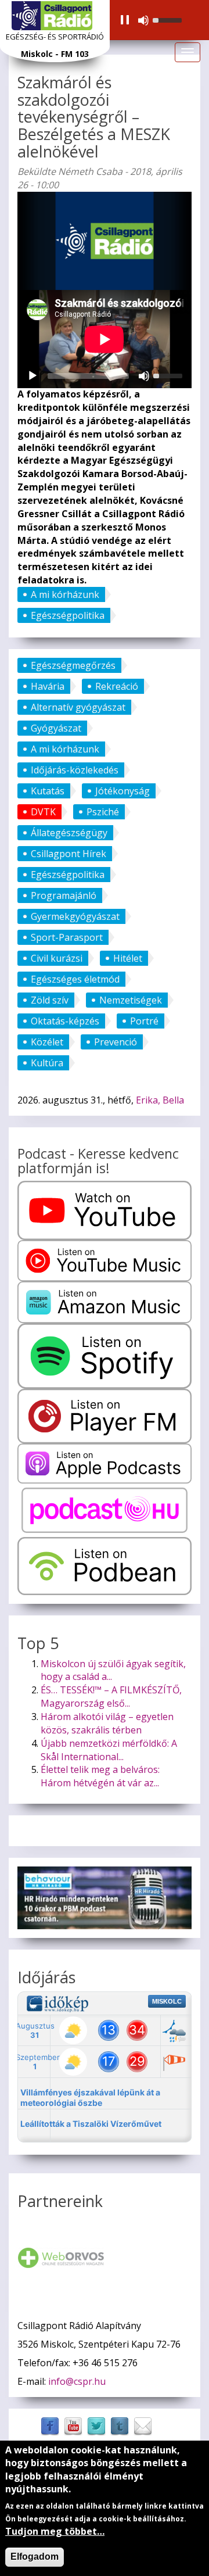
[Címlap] (52, 16)
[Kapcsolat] (143, 2425)
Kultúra (47, 1063)
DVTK (43, 812)
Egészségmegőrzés (73, 665)
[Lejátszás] (33, 376)
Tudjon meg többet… (55, 2531)
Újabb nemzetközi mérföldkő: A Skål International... (109, 1750)
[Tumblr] (120, 2425)
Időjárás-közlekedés (75, 770)
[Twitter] (96, 2425)
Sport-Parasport (67, 937)
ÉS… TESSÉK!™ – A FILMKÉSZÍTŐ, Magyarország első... (111, 1697)
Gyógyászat (56, 728)
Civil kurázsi (57, 958)
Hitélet (128, 958)
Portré (144, 1021)
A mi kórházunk (65, 594)
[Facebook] (50, 2425)
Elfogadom (35, 2557)
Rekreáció (117, 686)
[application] (150, 20)
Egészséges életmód (75, 979)
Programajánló (64, 895)
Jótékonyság (122, 791)
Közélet (47, 1042)
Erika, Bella (160, 1100)
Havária (48, 686)
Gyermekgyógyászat (75, 916)
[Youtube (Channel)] (73, 2425)
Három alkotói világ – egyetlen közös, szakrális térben (107, 1723)
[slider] (169, 19)
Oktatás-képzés (65, 1021)
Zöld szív (50, 1000)
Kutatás (48, 791)
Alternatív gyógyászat (78, 707)
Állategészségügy (69, 833)
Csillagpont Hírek (69, 854)
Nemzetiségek (131, 1000)
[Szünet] (125, 20)
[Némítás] (143, 20)
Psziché (103, 812)
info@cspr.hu (77, 2381)
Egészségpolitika (68, 615)
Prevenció (116, 1042)
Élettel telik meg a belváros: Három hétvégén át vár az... (100, 1776)
